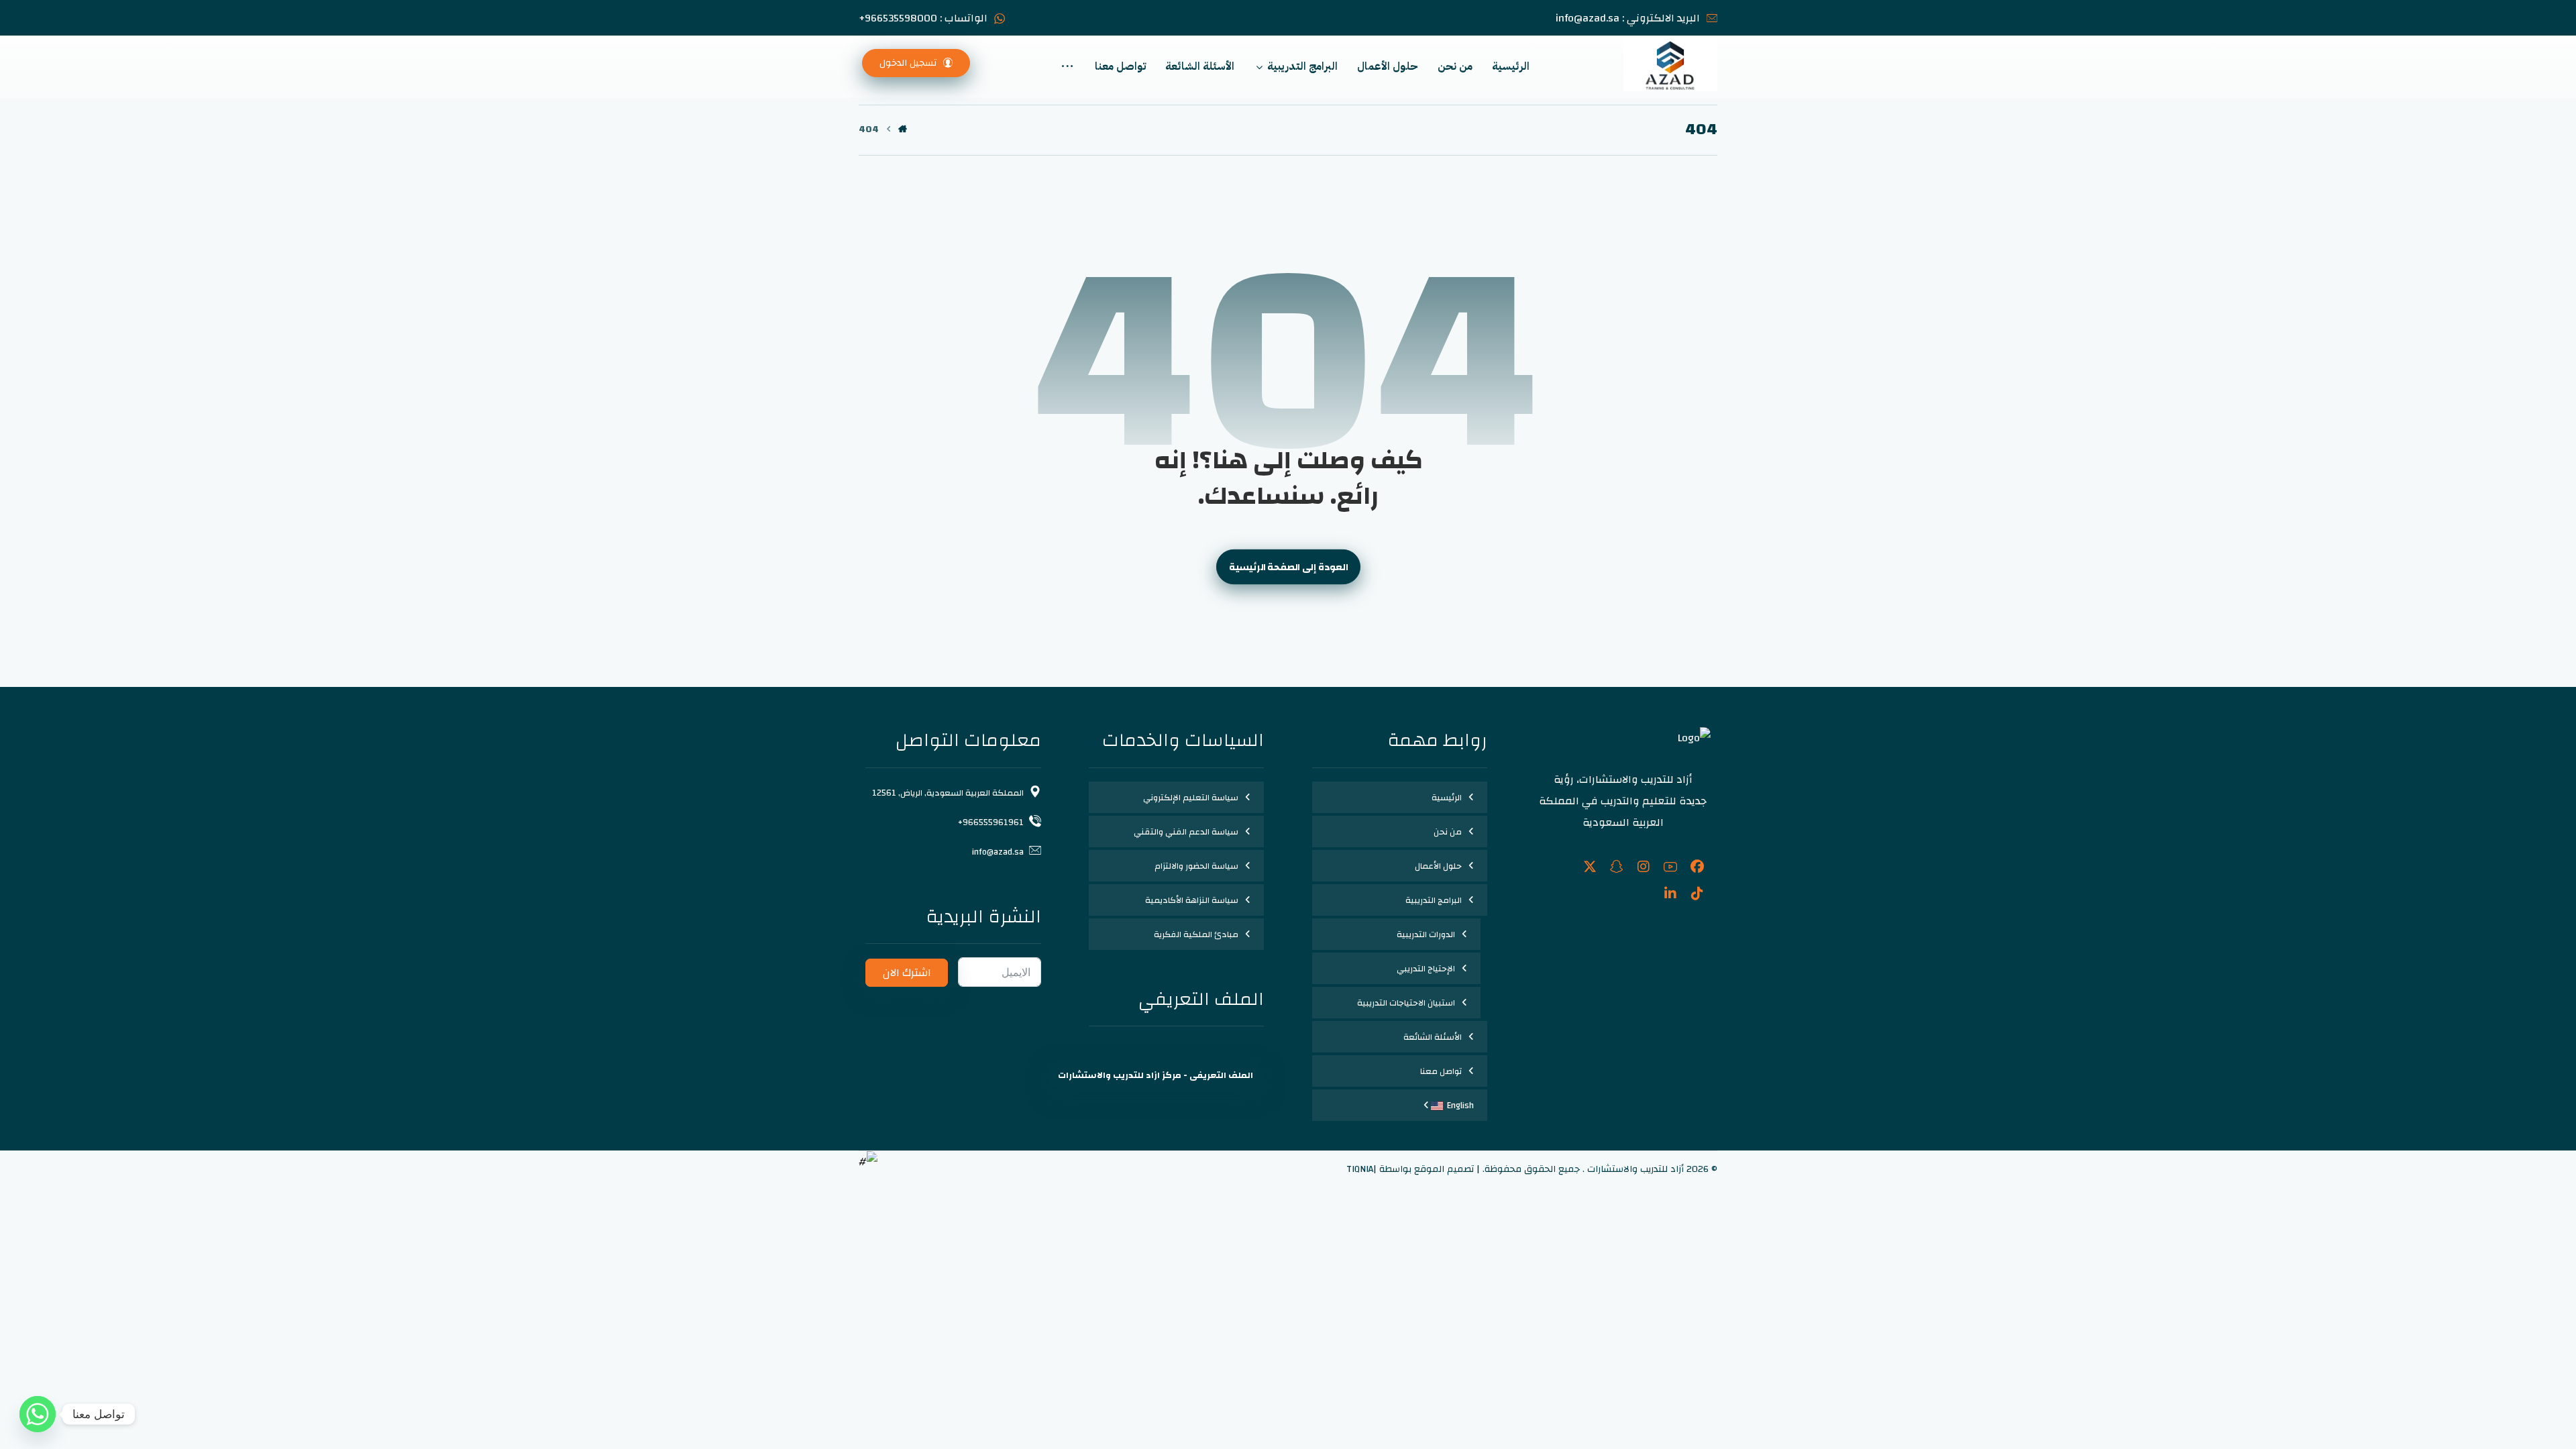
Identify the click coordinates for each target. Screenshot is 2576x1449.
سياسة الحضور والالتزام (1196, 866)
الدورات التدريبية (1426, 934)
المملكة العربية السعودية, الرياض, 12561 (948, 793)
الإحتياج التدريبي (1426, 969)
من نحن (1448, 832)
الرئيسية (1447, 798)
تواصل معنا (1441, 1071)
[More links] (1067, 66)
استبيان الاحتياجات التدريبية (1406, 1003)
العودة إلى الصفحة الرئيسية (1288, 567)
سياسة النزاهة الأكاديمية (1192, 900)
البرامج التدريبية (1434, 900)
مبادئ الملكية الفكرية (1196, 934)
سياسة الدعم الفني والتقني (1186, 832)
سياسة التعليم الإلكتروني (1191, 798)
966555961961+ (991, 822)
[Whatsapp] (38, 1414)
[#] (1697, 867)
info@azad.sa (998, 852)
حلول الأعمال (1438, 866)
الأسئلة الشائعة (1433, 1037)
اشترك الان (907, 973)
